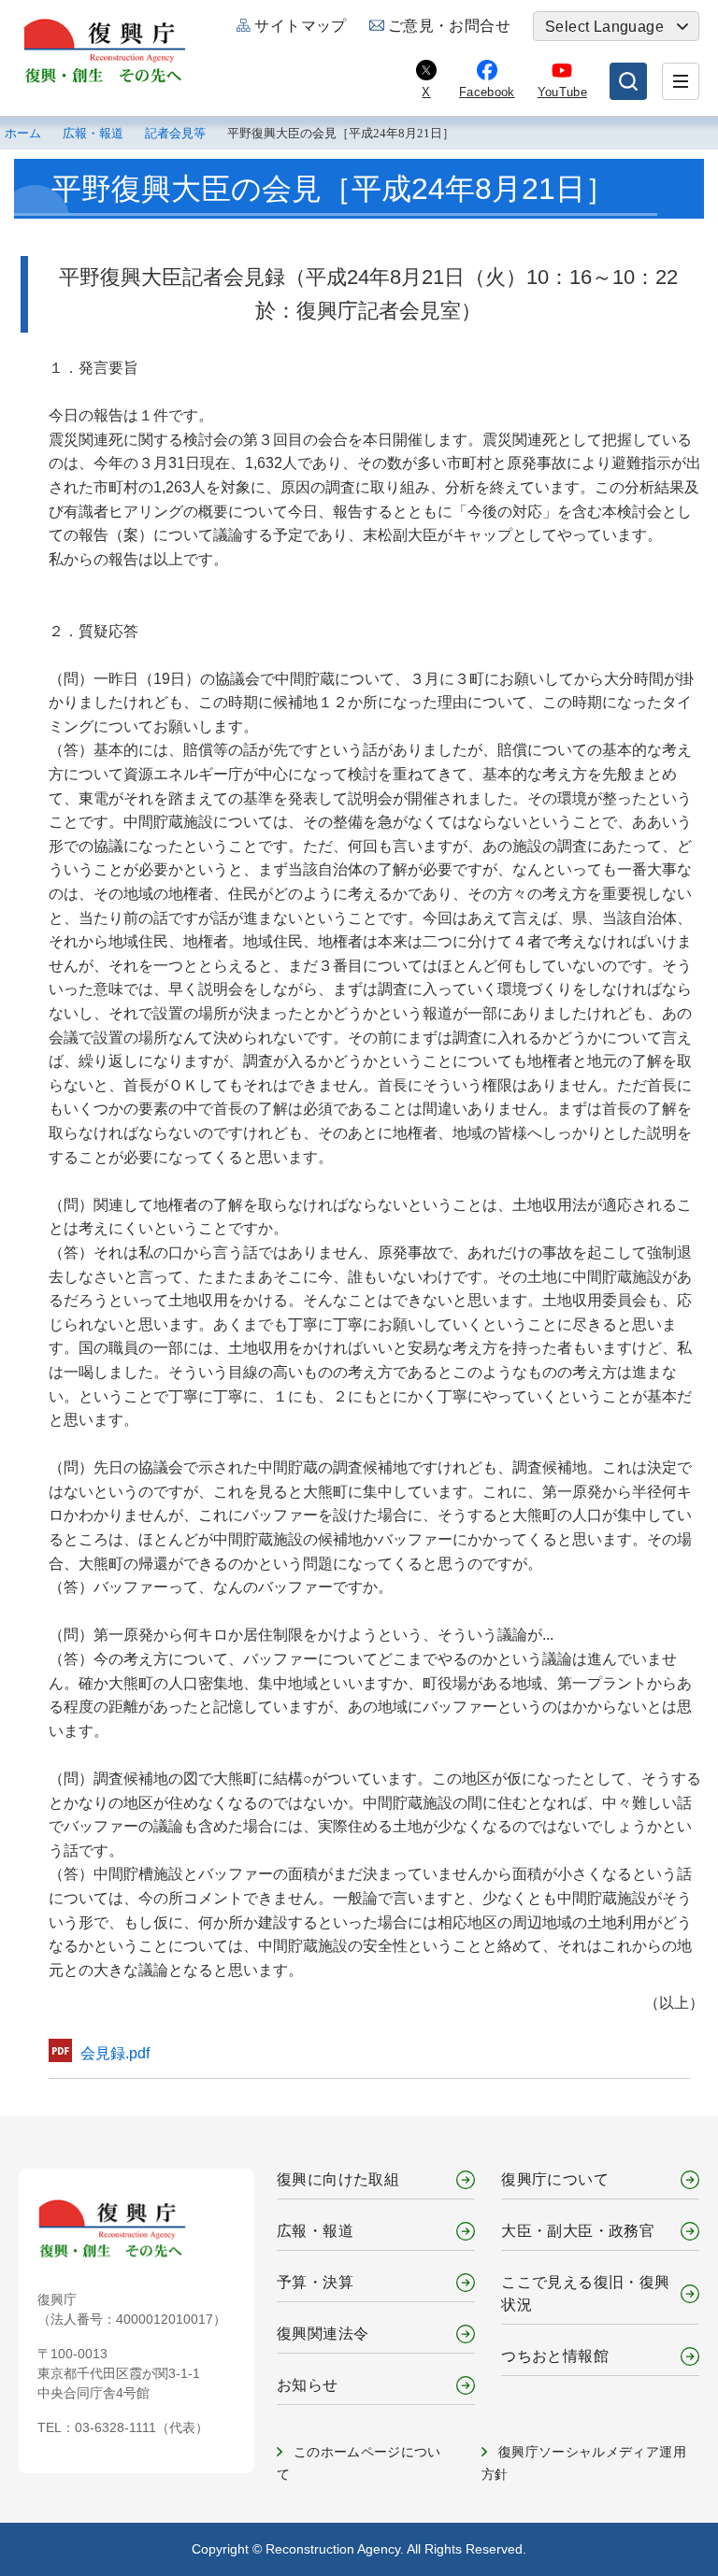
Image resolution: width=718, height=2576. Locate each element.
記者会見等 (175, 134)
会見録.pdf (115, 2053)
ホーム (23, 134)
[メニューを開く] (681, 81)
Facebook (487, 92)
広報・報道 (93, 134)
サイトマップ (300, 26)
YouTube (562, 92)
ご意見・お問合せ (449, 26)
